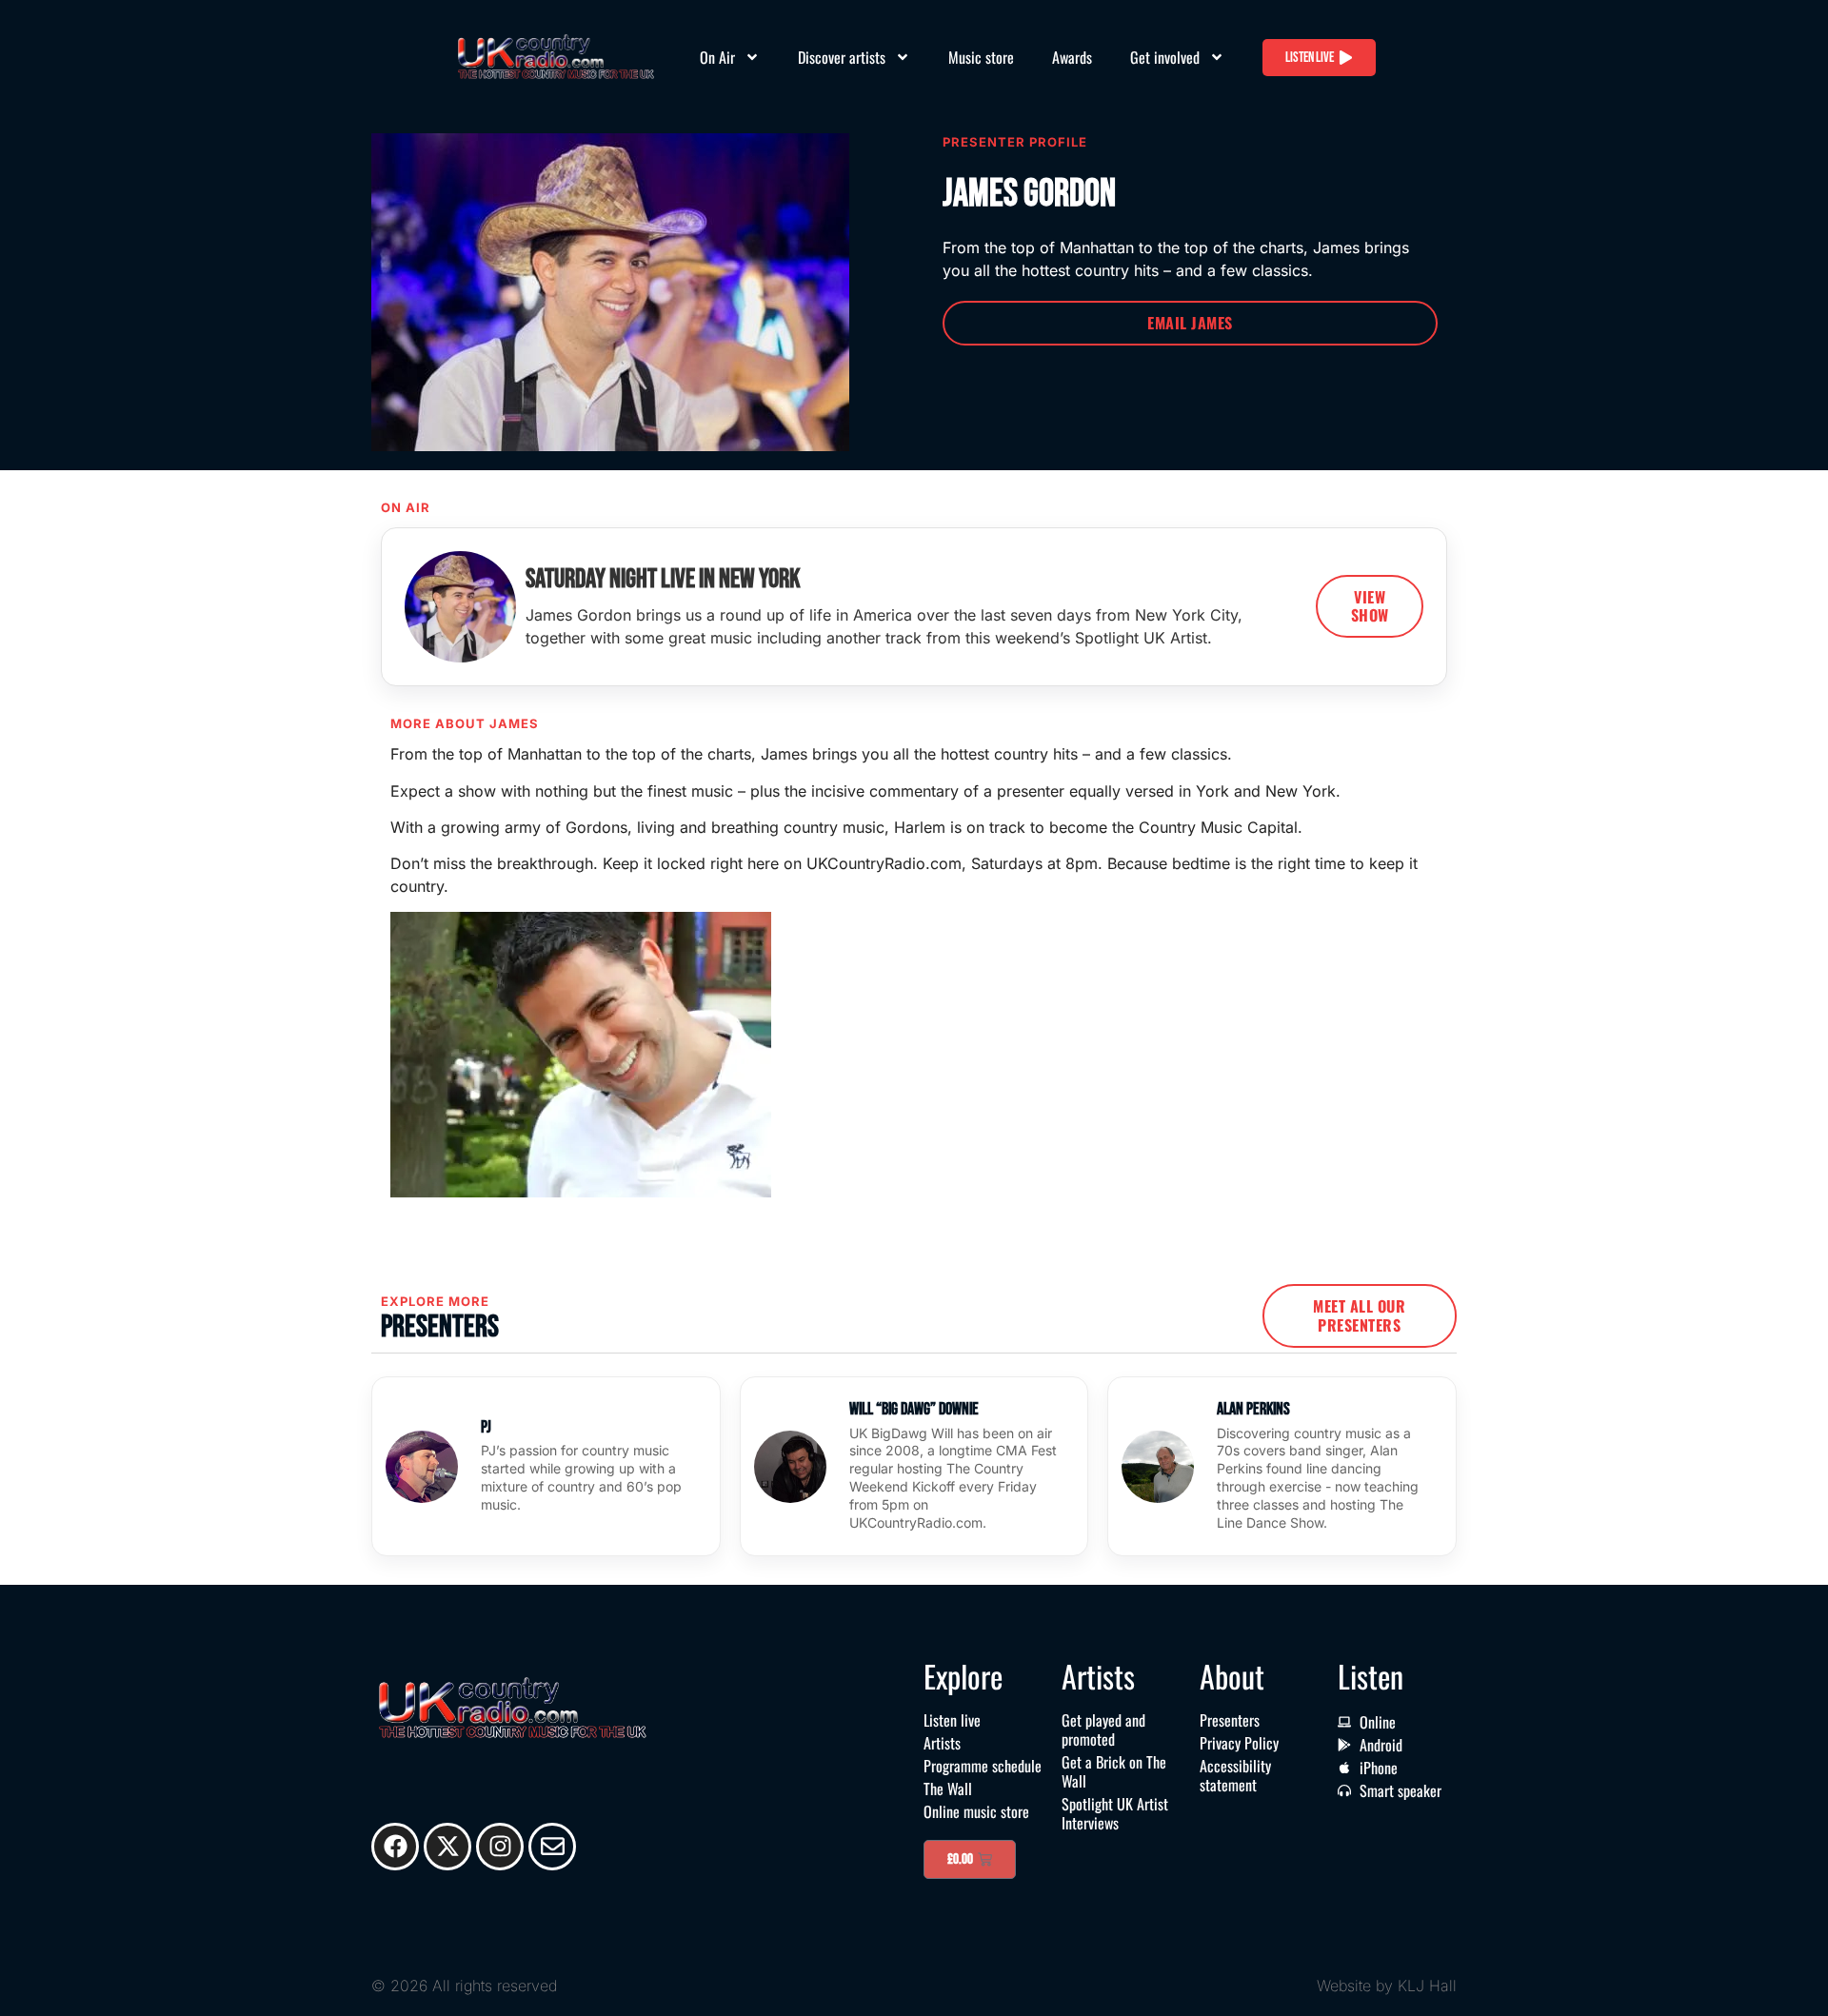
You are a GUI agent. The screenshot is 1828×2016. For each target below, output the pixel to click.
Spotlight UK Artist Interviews (1115, 1813)
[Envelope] (552, 1847)
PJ (486, 1427)
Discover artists (842, 57)
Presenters (1230, 1720)
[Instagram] (500, 1847)
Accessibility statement (1235, 1775)
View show (1370, 606)
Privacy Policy (1239, 1743)
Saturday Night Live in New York (663, 579)
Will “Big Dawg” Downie (914, 1409)
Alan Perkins (1253, 1409)
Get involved (1165, 57)
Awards (1072, 57)
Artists (942, 1743)
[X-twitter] (447, 1847)
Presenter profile (1015, 142)
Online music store (976, 1811)
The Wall (948, 1789)
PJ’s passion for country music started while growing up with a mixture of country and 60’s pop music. (581, 1477)
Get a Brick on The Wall (1114, 1771)
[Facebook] (395, 1847)
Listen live (952, 1720)
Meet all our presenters (1359, 1315)
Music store (981, 57)
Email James (1190, 323)
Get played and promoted (1103, 1729)
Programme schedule (983, 1766)
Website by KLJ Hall (1387, 1986)
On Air (717, 57)
